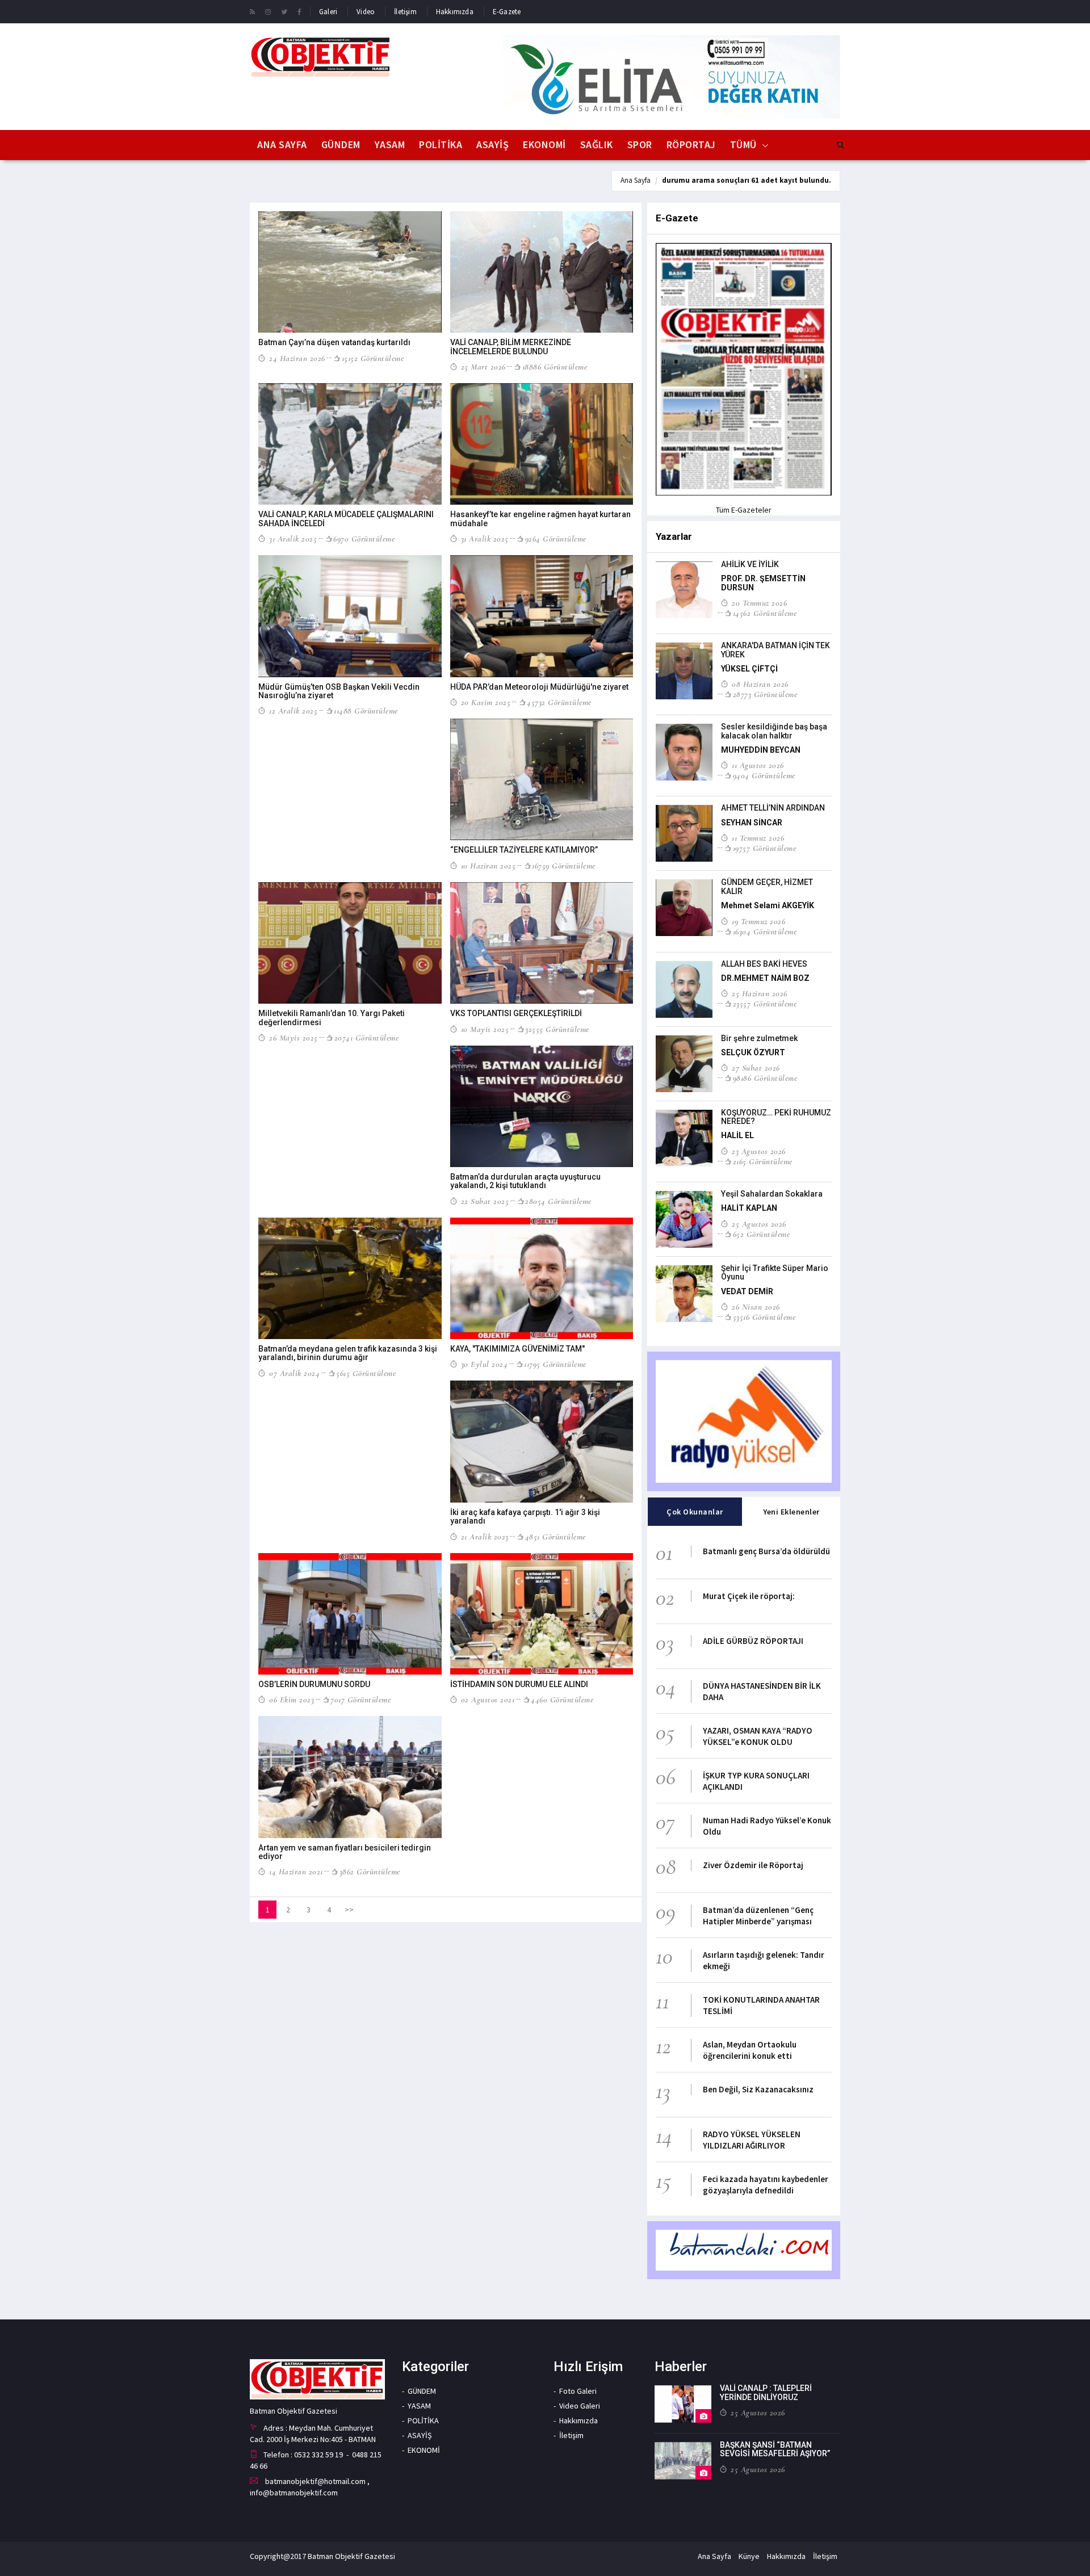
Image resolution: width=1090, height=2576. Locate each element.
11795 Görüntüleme (555, 1364)
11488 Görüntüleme (366, 711)
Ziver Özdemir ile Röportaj (753, 1865)
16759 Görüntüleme (564, 866)
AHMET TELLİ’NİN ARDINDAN (773, 808)
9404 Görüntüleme (764, 775)
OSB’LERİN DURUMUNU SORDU (314, 1684)
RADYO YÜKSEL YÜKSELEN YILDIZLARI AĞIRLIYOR (752, 2140)
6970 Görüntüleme (364, 539)
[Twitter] (284, 11)
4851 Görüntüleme (556, 1537)
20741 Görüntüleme (366, 1038)
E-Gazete (507, 12)
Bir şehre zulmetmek (759, 1038)
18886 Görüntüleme (555, 367)
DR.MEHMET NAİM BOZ (765, 978)
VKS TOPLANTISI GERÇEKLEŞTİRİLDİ (516, 1013)
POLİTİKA (441, 144)
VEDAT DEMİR (747, 1291)
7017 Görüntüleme (360, 1700)
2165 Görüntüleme (763, 1161)
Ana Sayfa (282, 144)
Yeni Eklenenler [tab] (791, 1512)
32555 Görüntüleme (557, 1029)
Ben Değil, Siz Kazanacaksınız (758, 2089)
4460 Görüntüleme (562, 1700)
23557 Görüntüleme (765, 1004)
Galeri (328, 12)
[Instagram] (268, 11)
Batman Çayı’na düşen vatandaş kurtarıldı (334, 342)
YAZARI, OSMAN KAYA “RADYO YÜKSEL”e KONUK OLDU (758, 1736)
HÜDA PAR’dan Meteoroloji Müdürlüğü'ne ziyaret (539, 687)
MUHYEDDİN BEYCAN (761, 750)
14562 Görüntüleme (765, 613)
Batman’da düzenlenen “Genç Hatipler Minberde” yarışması (758, 1916)
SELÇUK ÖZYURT (753, 1052)
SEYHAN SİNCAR (752, 823)
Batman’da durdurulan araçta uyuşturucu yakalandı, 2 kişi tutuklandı (525, 1181)
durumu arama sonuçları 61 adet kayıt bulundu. (747, 180)
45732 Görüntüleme (559, 702)
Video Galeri (580, 2406)
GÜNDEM (341, 144)
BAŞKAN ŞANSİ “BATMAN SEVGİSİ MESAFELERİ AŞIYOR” (775, 2449)
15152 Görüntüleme (373, 358)
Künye (749, 2556)
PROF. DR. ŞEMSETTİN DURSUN (763, 583)
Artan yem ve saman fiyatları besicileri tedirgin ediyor (345, 1852)
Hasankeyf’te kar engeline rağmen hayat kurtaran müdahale (540, 519)
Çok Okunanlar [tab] (695, 1512)
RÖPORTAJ (691, 144)
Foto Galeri (578, 2391)
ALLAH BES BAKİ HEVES (764, 964)
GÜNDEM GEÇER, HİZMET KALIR (767, 886)
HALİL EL (737, 1135)
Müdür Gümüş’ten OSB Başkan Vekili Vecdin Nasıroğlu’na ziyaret (339, 691)
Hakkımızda (455, 12)
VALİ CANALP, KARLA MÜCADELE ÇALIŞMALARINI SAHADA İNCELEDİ (346, 519)
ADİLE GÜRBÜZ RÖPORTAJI (753, 1641)
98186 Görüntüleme (765, 1078)
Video (366, 12)
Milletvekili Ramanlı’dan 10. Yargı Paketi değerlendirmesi (332, 1018)
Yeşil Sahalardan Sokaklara (772, 1194)
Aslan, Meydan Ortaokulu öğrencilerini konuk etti (750, 2050)
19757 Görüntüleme (764, 848)
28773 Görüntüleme (765, 694)
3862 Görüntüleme (370, 1872)
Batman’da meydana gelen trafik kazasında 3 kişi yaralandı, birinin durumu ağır (348, 1353)
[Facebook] (299, 11)
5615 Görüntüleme (366, 1373)
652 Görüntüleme (761, 1234)
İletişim (405, 12)
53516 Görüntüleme (764, 1317)
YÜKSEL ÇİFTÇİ (749, 669)
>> (349, 1910)
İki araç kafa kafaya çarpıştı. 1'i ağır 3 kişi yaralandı (525, 1516)
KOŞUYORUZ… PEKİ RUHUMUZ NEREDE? (776, 1117)
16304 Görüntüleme (765, 932)
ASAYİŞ (492, 144)
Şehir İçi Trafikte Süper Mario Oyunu (775, 1272)
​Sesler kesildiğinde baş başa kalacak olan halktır (774, 731)
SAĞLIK (597, 144)
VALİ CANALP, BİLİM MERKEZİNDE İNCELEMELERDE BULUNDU (511, 347)
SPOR (640, 144)
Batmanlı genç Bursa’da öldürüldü (766, 1551)
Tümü (743, 144)
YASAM (390, 144)
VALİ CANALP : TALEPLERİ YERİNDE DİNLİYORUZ (766, 2392)
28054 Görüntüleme (558, 1201)
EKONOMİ (544, 144)
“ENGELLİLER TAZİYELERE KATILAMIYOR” (524, 850)
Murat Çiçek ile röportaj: (749, 1596)
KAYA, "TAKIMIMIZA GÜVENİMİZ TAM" (517, 1349)
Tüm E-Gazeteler (744, 510)
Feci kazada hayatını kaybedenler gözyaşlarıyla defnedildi (766, 2185)
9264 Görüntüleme (556, 539)
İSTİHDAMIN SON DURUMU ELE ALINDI (519, 1684)
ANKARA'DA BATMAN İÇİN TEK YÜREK (775, 650)
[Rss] (252, 11)
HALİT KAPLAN (749, 1208)
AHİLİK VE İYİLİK (750, 564)
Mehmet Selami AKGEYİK (768, 905)
